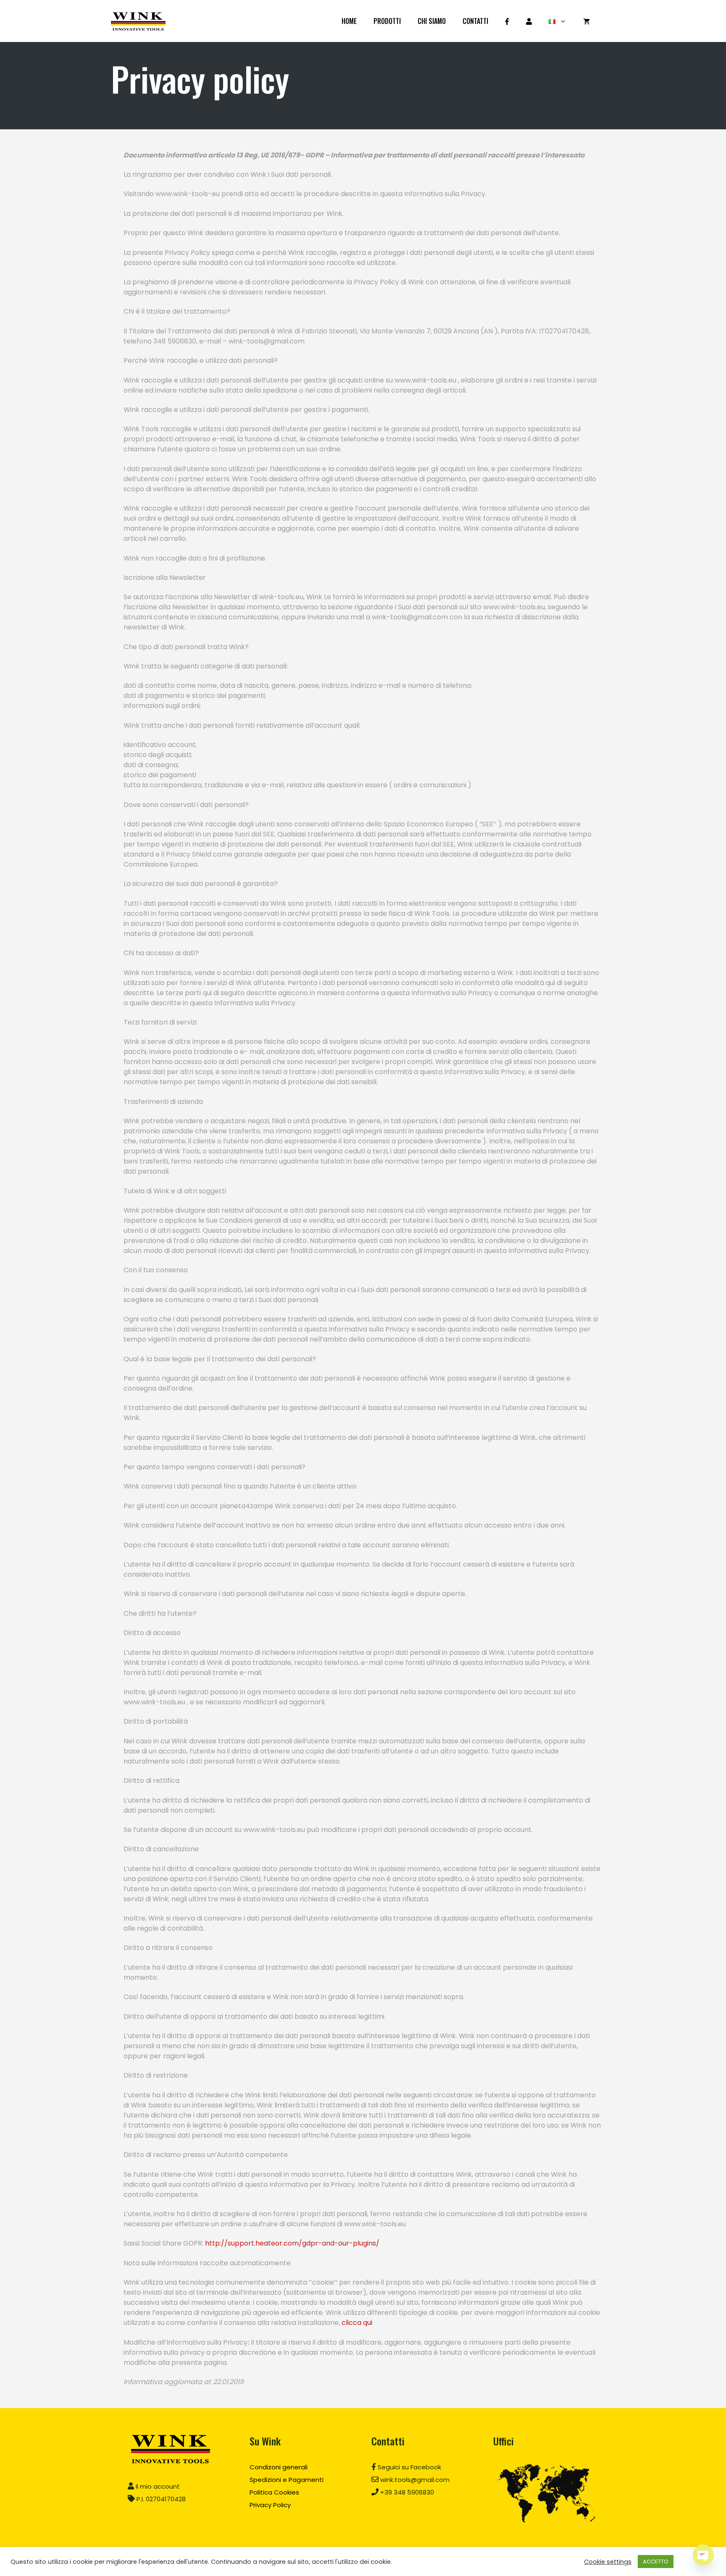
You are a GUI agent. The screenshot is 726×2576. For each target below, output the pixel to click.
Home (349, 21)
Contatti (475, 21)
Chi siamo (432, 21)
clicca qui (357, 2323)
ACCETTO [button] (656, 2562)
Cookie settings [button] (608, 2562)
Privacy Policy (270, 2505)
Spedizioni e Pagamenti (287, 2480)
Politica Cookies (274, 2492)
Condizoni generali (279, 2467)
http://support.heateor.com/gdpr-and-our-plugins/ (292, 2243)
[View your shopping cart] (587, 21)
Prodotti (387, 21)
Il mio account (157, 2486)
